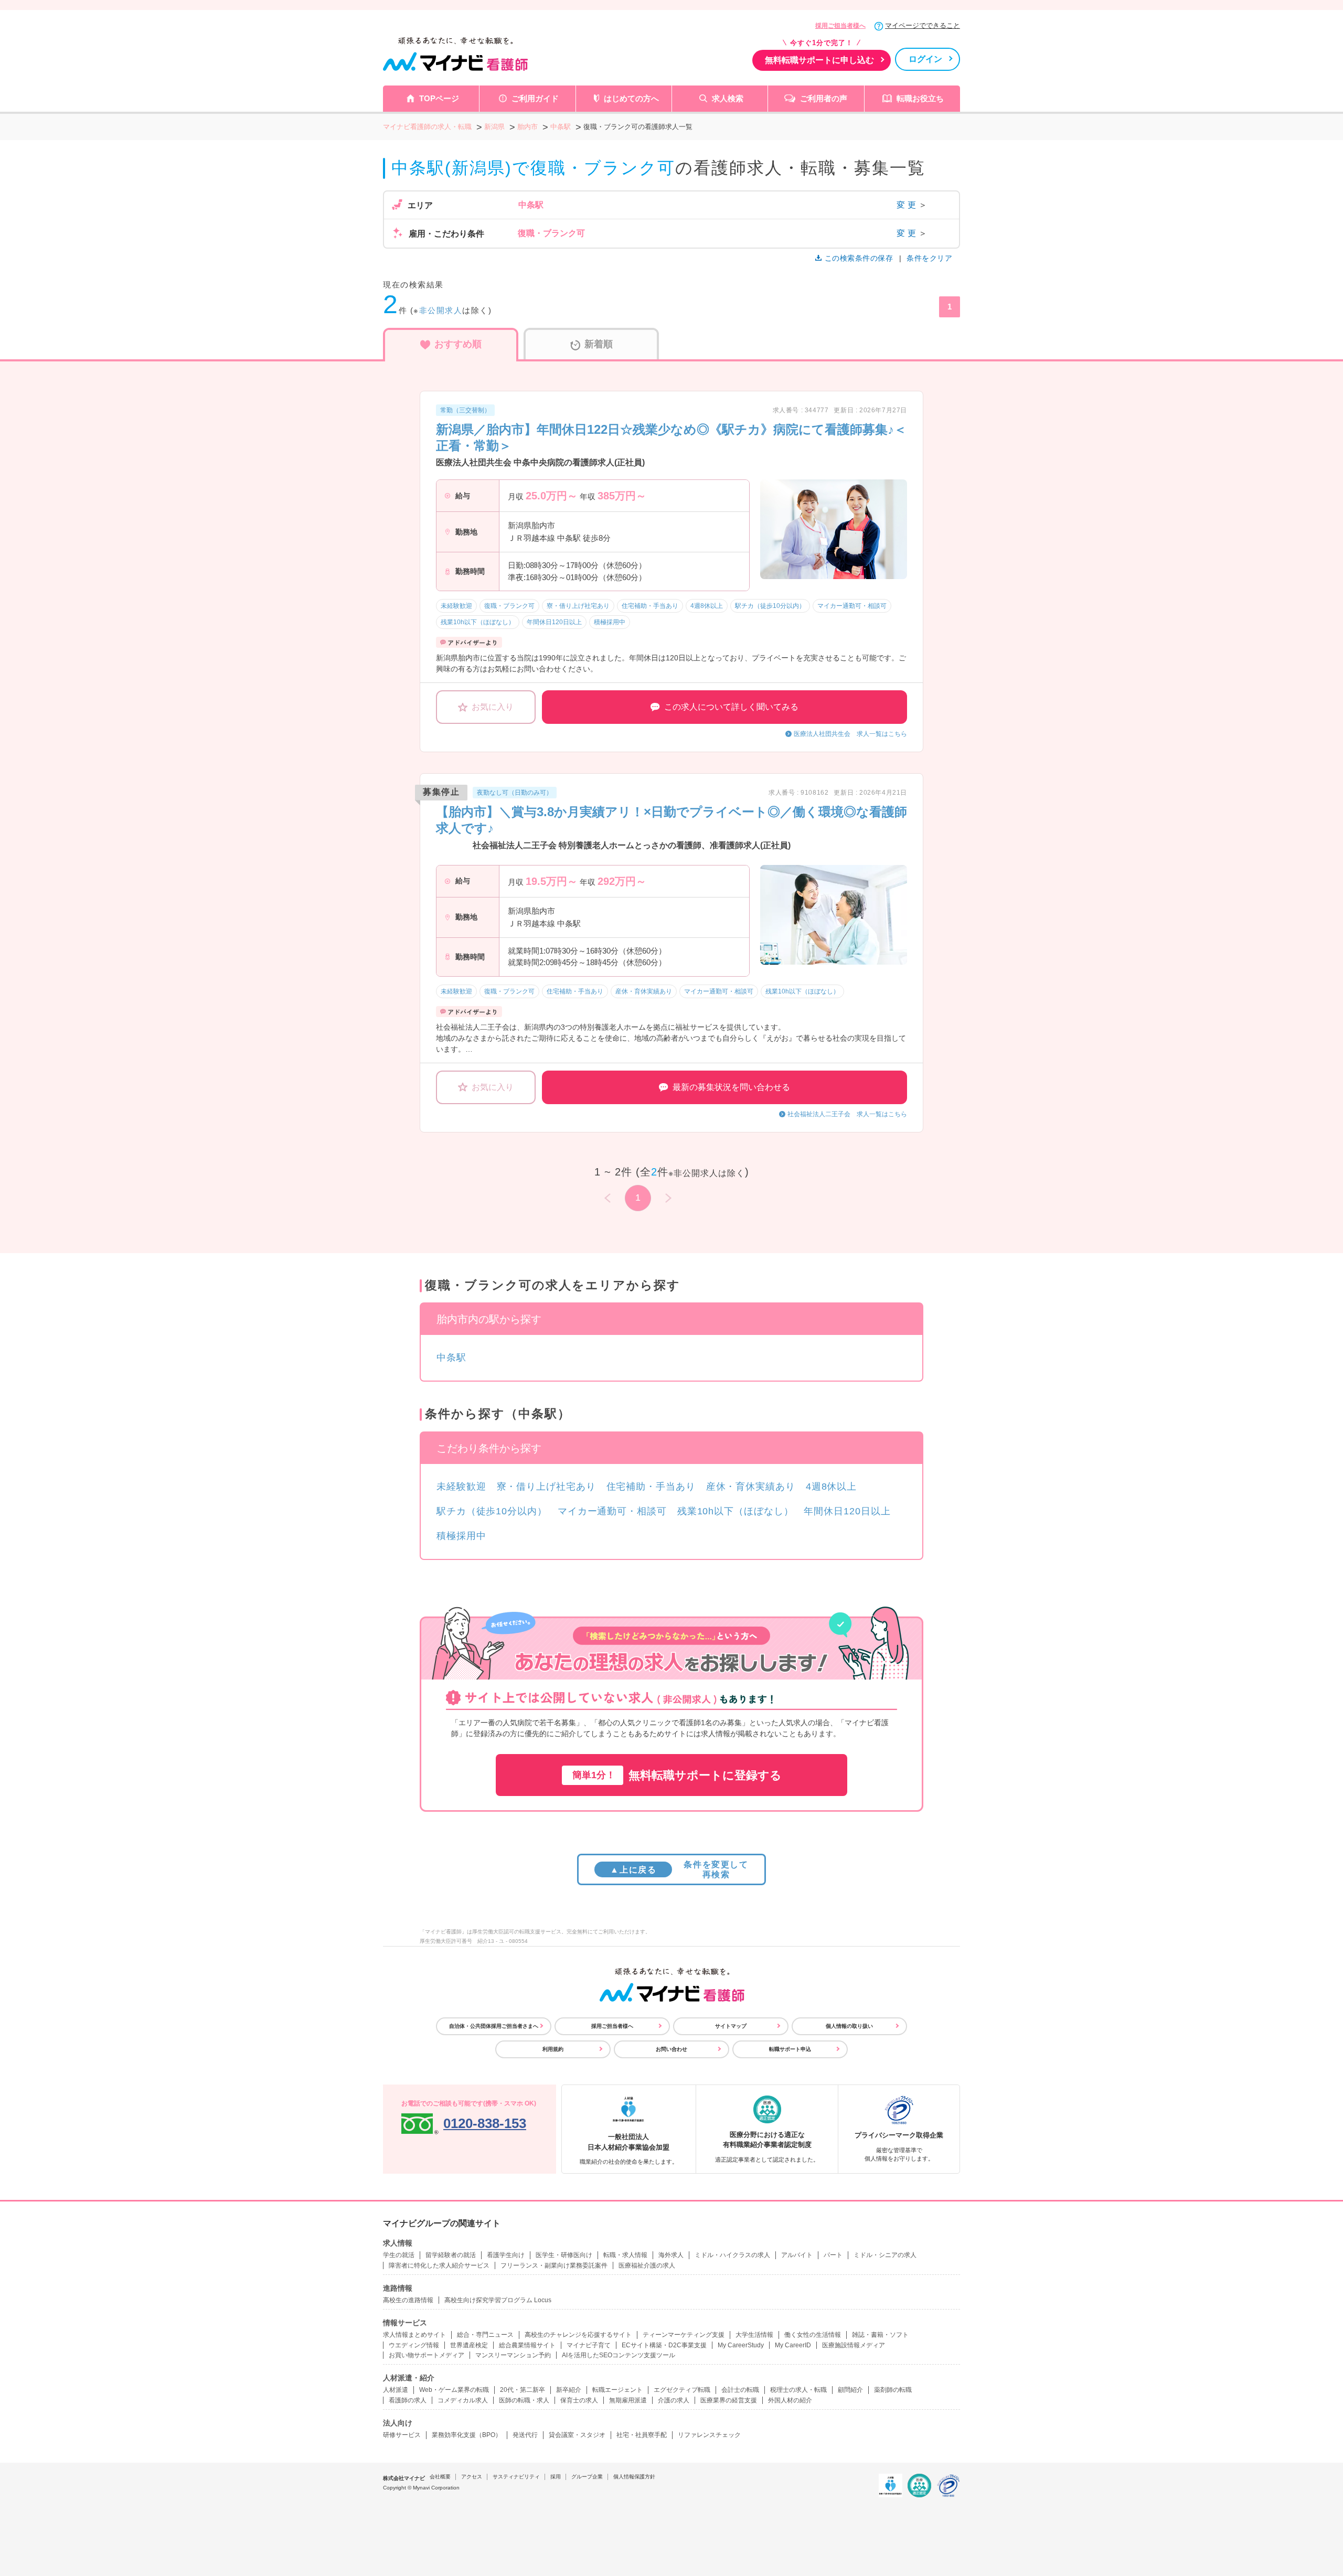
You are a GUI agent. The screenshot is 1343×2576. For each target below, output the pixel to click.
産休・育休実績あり (751, 1487)
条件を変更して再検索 (679, 1869)
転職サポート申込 (790, 2049)
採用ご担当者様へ (840, 26)
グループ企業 (587, 2477)
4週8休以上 (831, 1487)
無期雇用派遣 (628, 2400)
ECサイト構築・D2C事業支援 (664, 2345)
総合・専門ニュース (485, 2335)
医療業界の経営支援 (729, 2400)
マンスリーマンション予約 (513, 2355)
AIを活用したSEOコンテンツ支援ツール (619, 2355)
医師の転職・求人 (524, 2400)
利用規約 (553, 2049)
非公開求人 (441, 310)
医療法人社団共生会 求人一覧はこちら (850, 734)
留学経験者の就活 (451, 2255)
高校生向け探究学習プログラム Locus (498, 2300)
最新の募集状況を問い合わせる (731, 1087)
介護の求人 (674, 2400)
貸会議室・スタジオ (577, 2435)
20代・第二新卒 (523, 2390)
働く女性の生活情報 (813, 2335)
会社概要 (440, 2477)
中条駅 (451, 1358)
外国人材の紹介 (790, 2400)
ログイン (925, 59)
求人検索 (728, 98)
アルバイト (797, 2255)
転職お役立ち (920, 98)
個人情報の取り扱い (849, 2026)
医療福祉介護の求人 (647, 2265)
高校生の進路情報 (408, 2300)
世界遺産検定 (469, 2345)
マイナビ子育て (589, 2345)
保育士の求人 (579, 2400)
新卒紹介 (569, 2390)
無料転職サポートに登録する (677, 1775)
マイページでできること (923, 25)
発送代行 (525, 2435)
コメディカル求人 (463, 2400)
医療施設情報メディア (854, 2345)
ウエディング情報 (414, 2345)
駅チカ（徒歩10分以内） (492, 1511)
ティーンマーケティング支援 (684, 2335)
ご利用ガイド (535, 98)
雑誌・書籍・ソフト (880, 2335)
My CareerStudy (741, 2345)
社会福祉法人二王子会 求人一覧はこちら (847, 1114)
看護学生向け (506, 2255)
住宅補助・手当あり (651, 1487)
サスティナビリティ (516, 2477)
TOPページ (439, 98)
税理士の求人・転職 (798, 2390)
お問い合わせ (671, 2049)
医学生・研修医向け (564, 2255)
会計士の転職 (740, 2390)
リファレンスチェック (709, 2435)
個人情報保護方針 (634, 2477)
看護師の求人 (408, 2400)
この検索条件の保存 (859, 258)
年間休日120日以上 (847, 1511)
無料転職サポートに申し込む (819, 60)
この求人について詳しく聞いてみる (731, 707)
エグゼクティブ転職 (682, 2390)
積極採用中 (461, 1536)
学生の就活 (399, 2255)
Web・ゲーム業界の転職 (454, 2390)
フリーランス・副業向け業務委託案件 (554, 2265)
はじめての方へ (631, 98)
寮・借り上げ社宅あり (546, 1487)
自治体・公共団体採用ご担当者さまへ (494, 2026)
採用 (556, 2477)
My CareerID (793, 2345)
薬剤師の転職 (893, 2390)
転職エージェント (617, 2390)
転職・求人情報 (625, 2255)
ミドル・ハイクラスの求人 (732, 2255)
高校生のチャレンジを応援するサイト (578, 2335)
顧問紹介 (850, 2390)
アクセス (472, 2477)
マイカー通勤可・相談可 (612, 1511)
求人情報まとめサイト (414, 2335)
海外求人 (671, 2255)
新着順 (599, 344)
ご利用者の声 (824, 98)
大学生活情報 (754, 2335)
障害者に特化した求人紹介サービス (439, 2265)
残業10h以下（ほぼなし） (736, 1511)
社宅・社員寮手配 (642, 2435)
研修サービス (402, 2435)
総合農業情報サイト (527, 2345)
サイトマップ (731, 2026)
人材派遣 (396, 2390)
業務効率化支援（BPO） (467, 2435)
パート (833, 2255)
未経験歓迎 (461, 1487)
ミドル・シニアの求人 (885, 2255)
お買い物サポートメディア (427, 2355)
